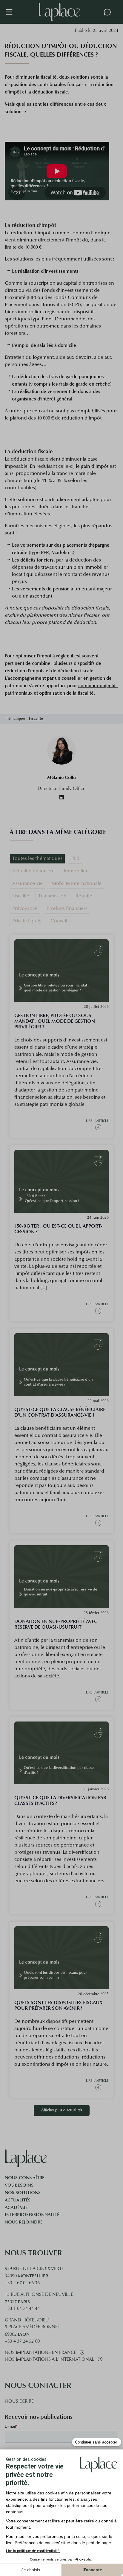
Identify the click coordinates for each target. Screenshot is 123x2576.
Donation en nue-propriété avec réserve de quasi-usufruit (56, 1624)
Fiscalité (36, 719)
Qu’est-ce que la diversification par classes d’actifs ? (60, 1800)
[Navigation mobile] (12, 12)
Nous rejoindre (24, 2222)
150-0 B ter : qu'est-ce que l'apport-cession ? (58, 1229)
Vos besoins (19, 2185)
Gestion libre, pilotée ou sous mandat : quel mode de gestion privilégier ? (55, 1021)
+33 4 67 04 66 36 (22, 2283)
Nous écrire (19, 2402)
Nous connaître (25, 2178)
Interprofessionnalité (32, 2215)
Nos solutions (23, 2193)
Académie (16, 2207)
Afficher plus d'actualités (62, 2110)
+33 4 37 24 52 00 (22, 2342)
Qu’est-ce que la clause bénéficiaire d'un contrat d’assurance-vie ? (60, 1412)
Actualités (18, 2200)
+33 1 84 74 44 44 (22, 2309)
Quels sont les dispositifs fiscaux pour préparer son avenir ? (58, 2005)
